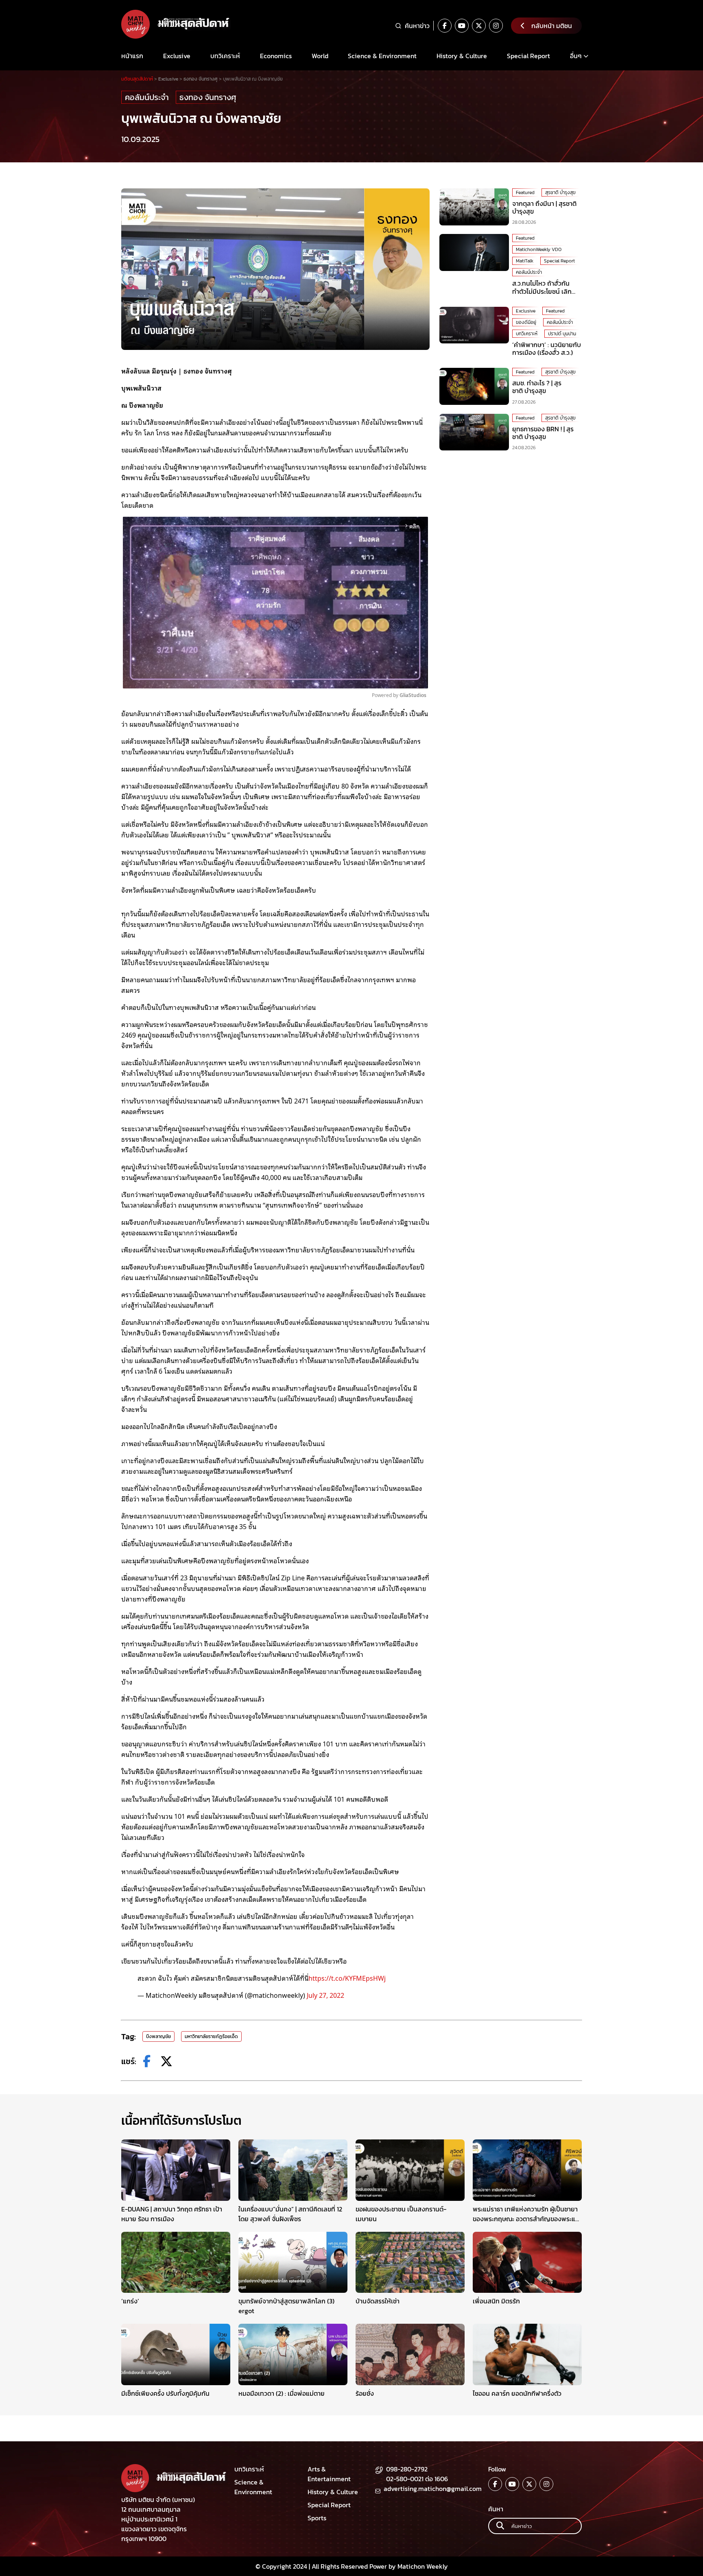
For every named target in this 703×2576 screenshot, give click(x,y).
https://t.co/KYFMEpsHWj (347, 1978)
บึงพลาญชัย (158, 2036)
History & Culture (462, 56)
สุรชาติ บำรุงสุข (560, 192)
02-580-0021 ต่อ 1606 (417, 2479)
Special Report (528, 56)
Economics (276, 56)
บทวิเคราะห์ (225, 56)
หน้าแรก (132, 56)
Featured (525, 192)
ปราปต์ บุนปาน (562, 334)
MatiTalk (525, 261)
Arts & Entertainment (329, 2474)
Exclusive (177, 56)
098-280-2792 (407, 2469)
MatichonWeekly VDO (539, 249)
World (320, 56)
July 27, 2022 (325, 1995)
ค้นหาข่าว (417, 26)
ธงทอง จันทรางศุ (208, 97)
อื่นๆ (576, 56)
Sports (317, 2518)
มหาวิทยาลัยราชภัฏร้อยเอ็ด (211, 2036)
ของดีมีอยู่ (526, 322)
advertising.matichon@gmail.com (433, 2489)
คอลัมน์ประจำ (147, 97)
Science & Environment (382, 56)
